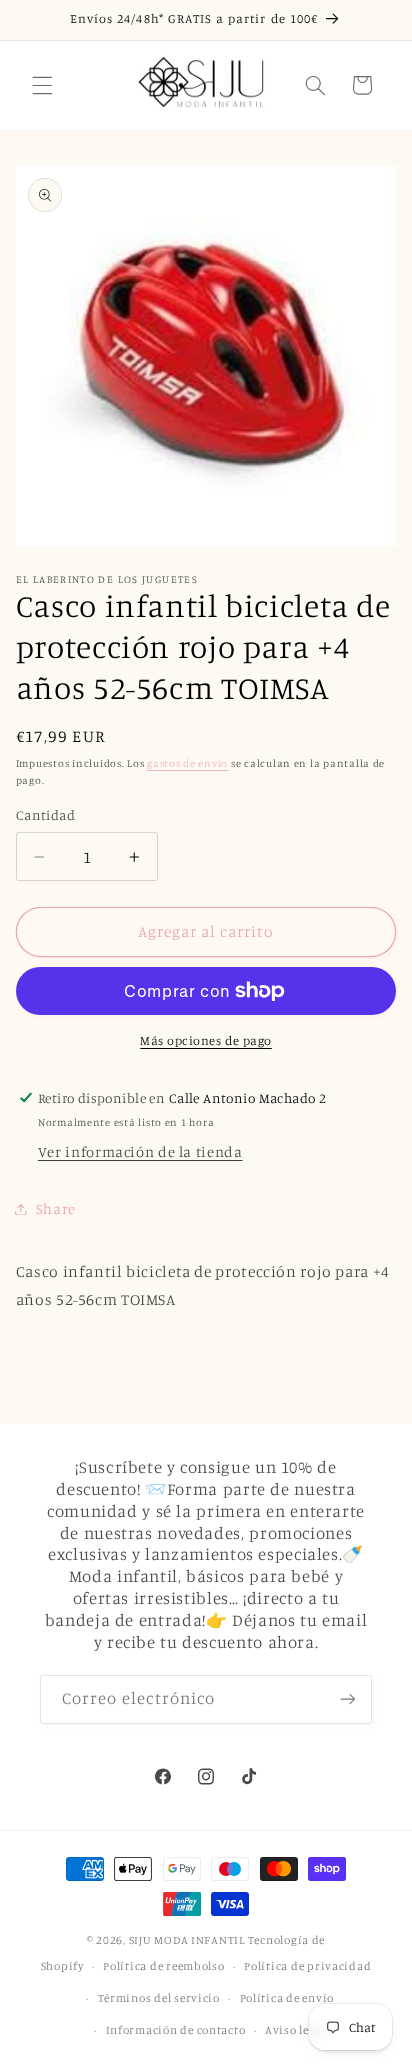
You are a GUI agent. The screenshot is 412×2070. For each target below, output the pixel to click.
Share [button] (56, 1208)
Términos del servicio (159, 1998)
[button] (42, 85)
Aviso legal (295, 2030)
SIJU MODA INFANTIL (187, 1940)
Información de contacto (176, 2030)
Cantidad (45, 815)
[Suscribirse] (348, 1699)
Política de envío (287, 1998)
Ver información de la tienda (140, 1151)
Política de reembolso (163, 1966)
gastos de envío (187, 763)
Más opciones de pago (206, 1040)
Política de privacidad (307, 1966)
